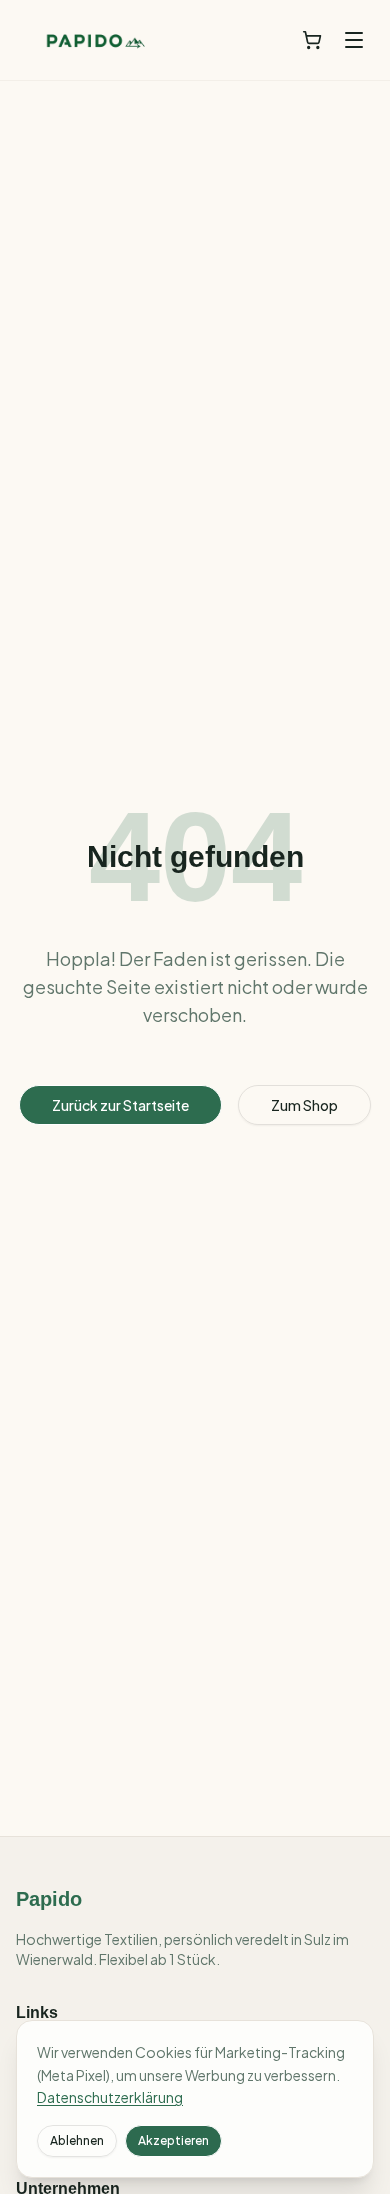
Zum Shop (304, 1105)
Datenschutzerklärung (110, 2097)
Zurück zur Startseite (120, 1105)
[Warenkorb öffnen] (312, 40)
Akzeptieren (173, 2140)
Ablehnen (77, 2140)
